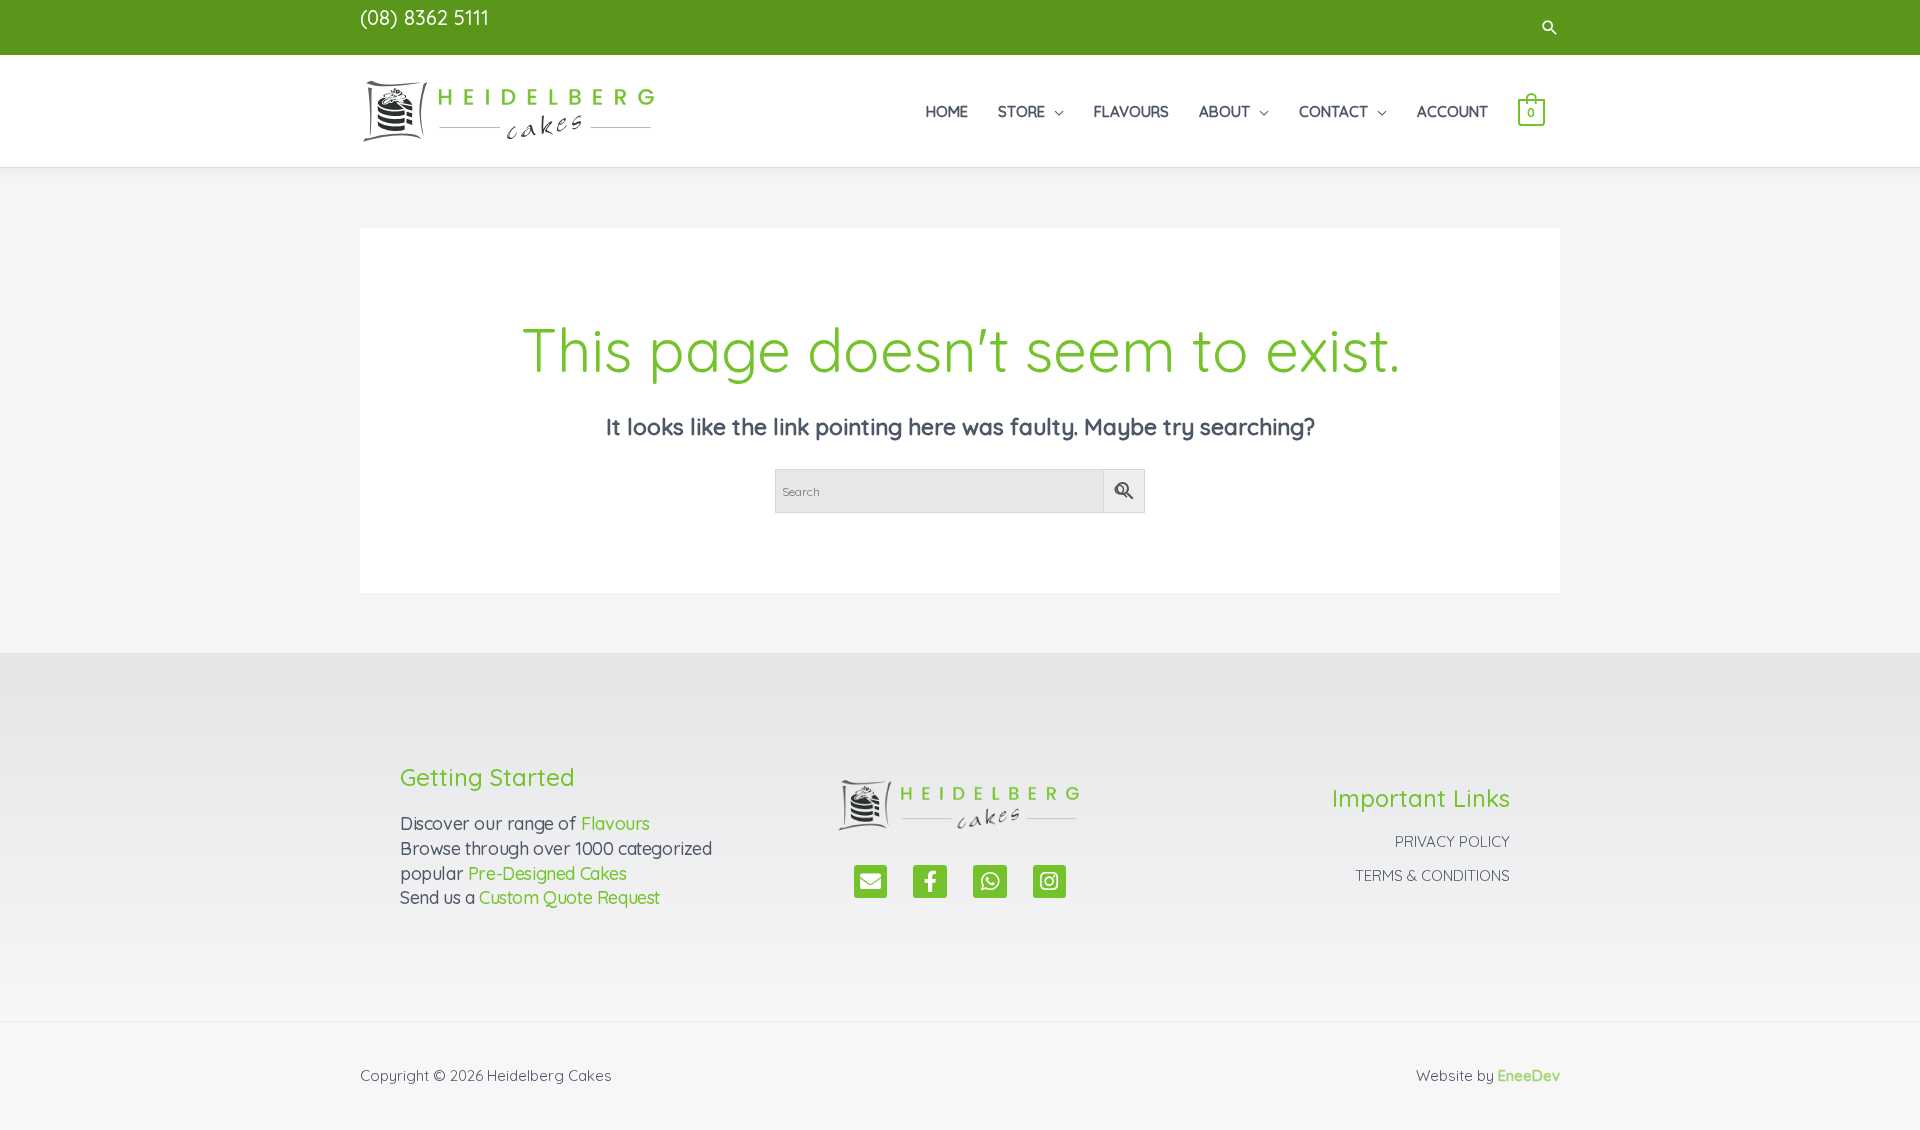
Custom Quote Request (569, 897)
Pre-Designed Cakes (547, 873)
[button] (1550, 27)
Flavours (615, 823)
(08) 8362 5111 (424, 17)
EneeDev (1529, 1075)
